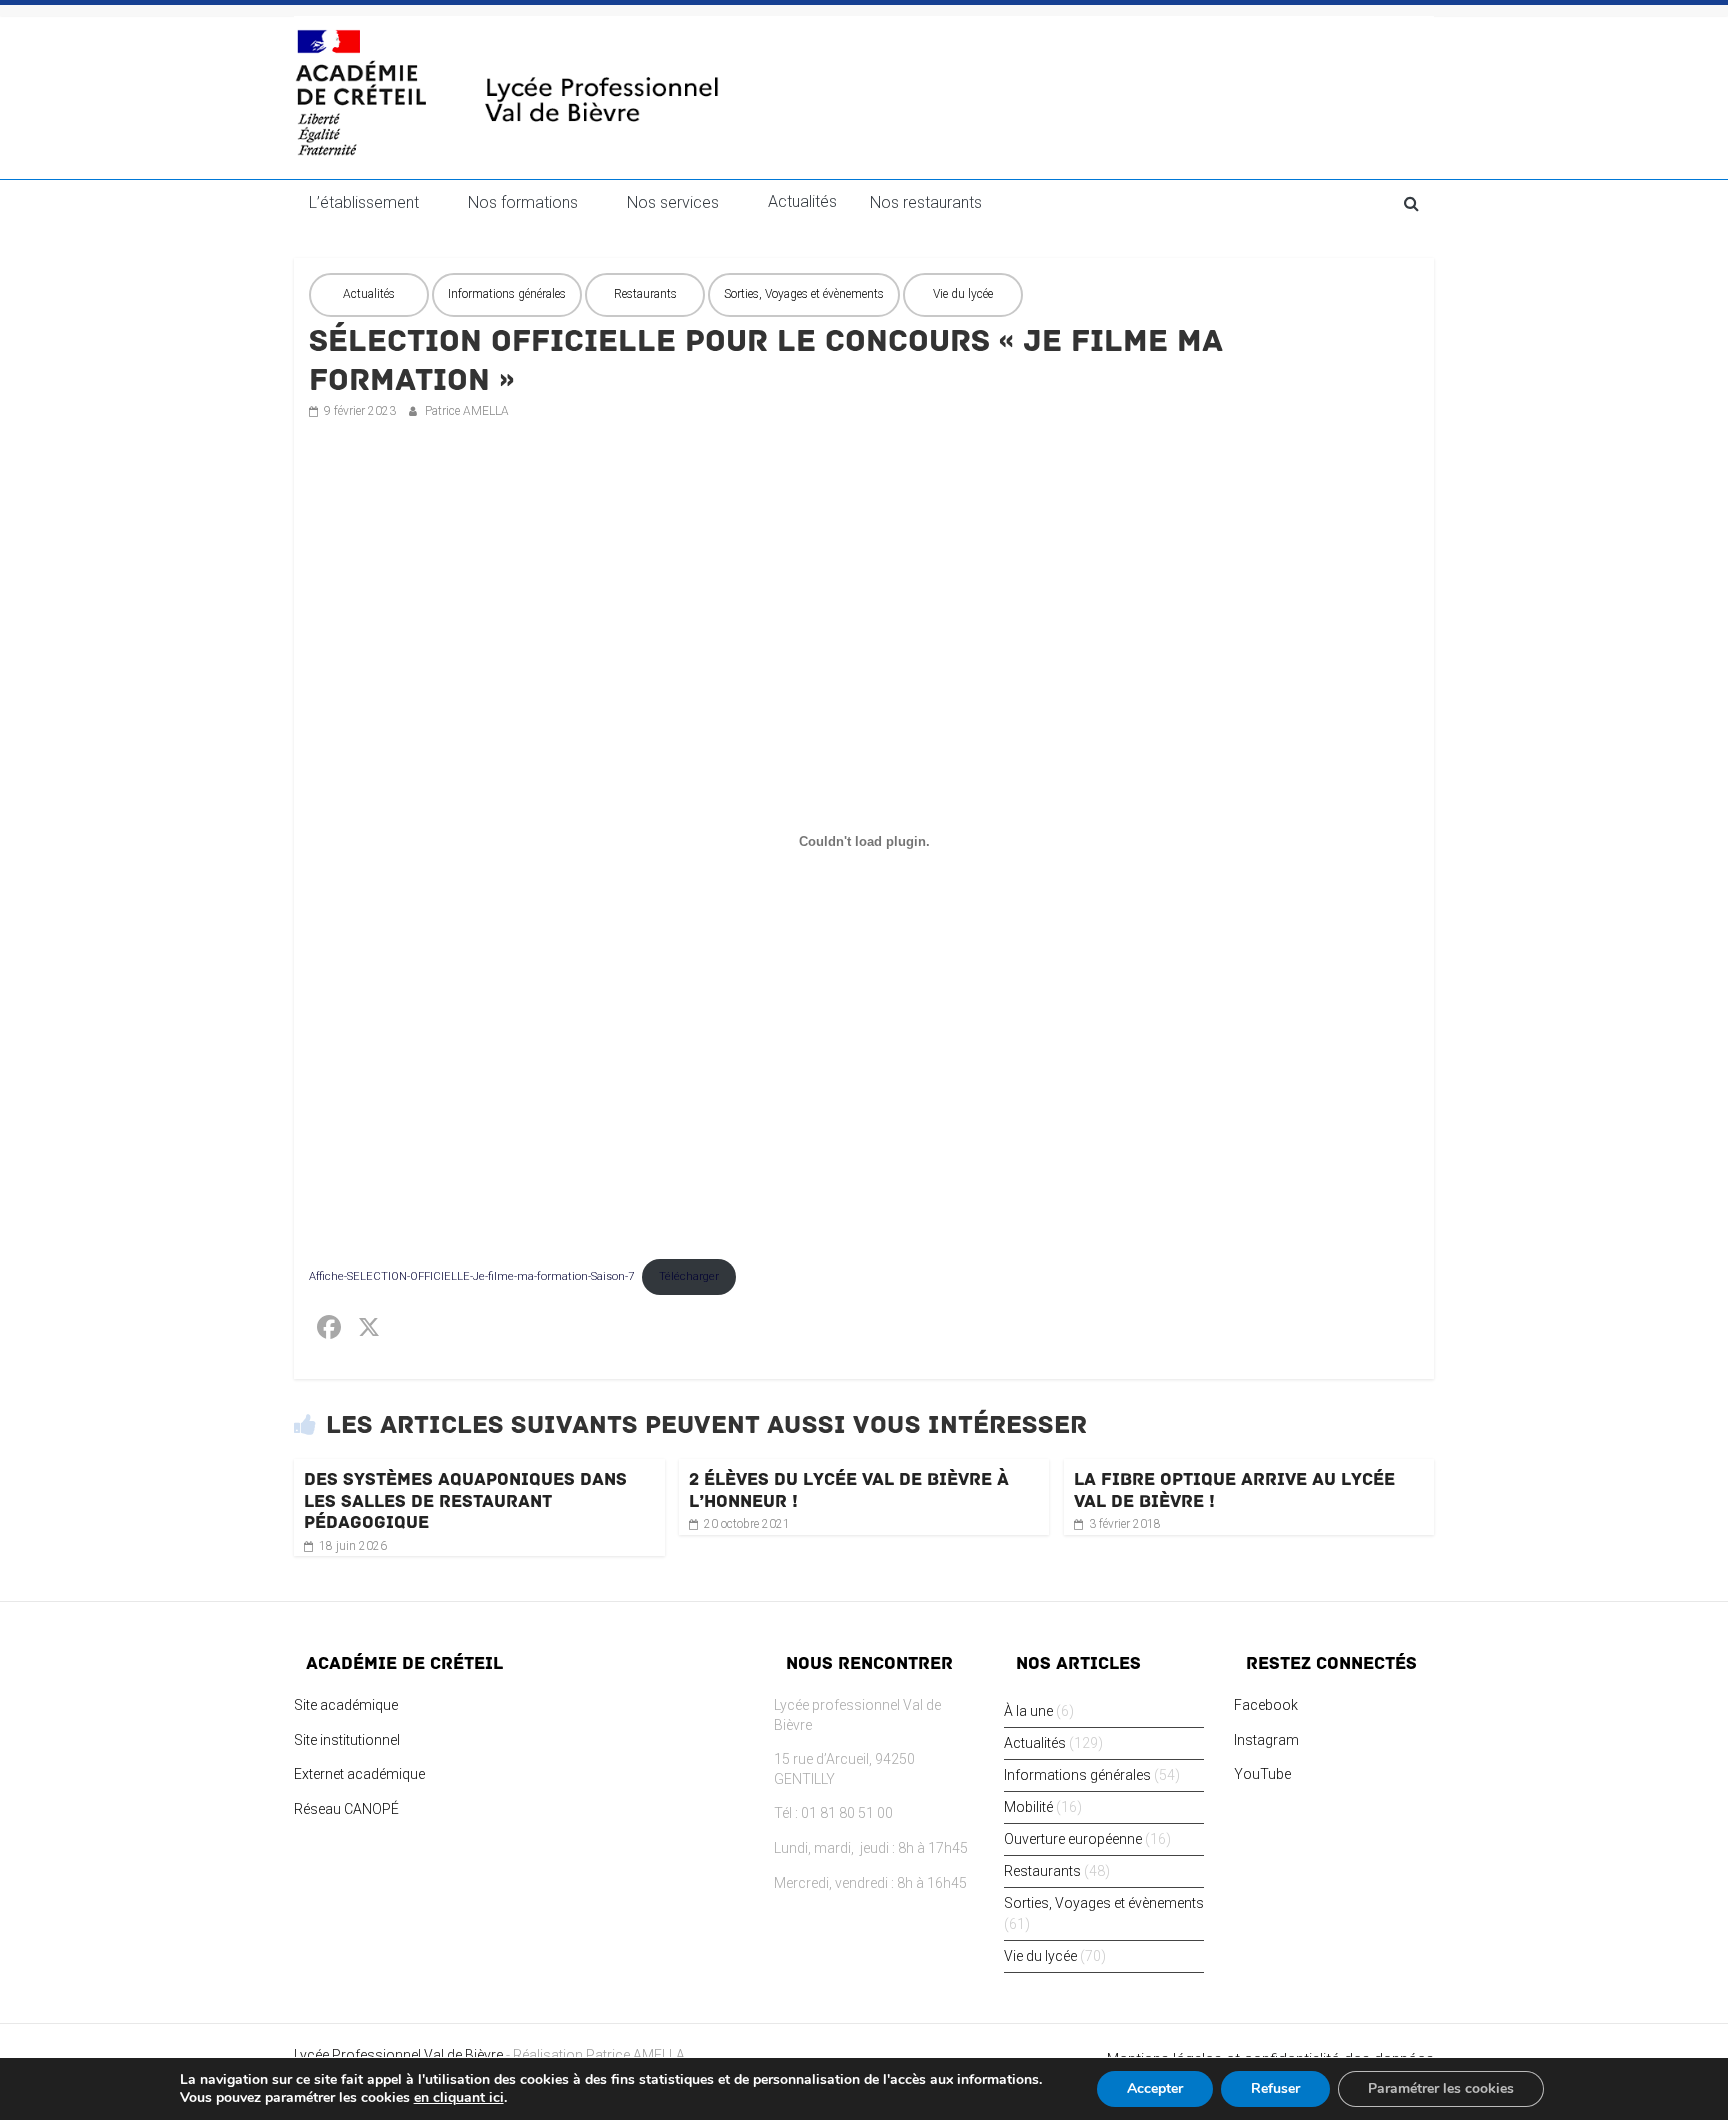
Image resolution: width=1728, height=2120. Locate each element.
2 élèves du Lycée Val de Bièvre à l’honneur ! (849, 1490)
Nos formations (523, 202)
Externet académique (359, 1774)
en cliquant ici (459, 2098)
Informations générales (507, 294)
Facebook (1266, 1705)
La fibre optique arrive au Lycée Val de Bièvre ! (1234, 1490)
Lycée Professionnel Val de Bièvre (398, 2055)
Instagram (1266, 1740)
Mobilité (1028, 1807)
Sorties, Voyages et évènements (804, 294)
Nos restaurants (926, 202)
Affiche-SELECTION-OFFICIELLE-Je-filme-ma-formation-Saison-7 (471, 1276)
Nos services (673, 202)
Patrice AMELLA (467, 411)
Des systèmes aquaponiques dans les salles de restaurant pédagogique (465, 1500)
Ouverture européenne (1073, 1839)
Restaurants (645, 294)
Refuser (1275, 2088)
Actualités (802, 201)
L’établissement (364, 202)
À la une (1028, 1711)
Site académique (346, 1705)
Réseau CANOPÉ (346, 1809)
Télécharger (689, 1276)
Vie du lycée (963, 294)
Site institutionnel (347, 1740)
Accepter (1155, 2088)
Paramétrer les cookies (1441, 2088)
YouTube (1262, 1774)
